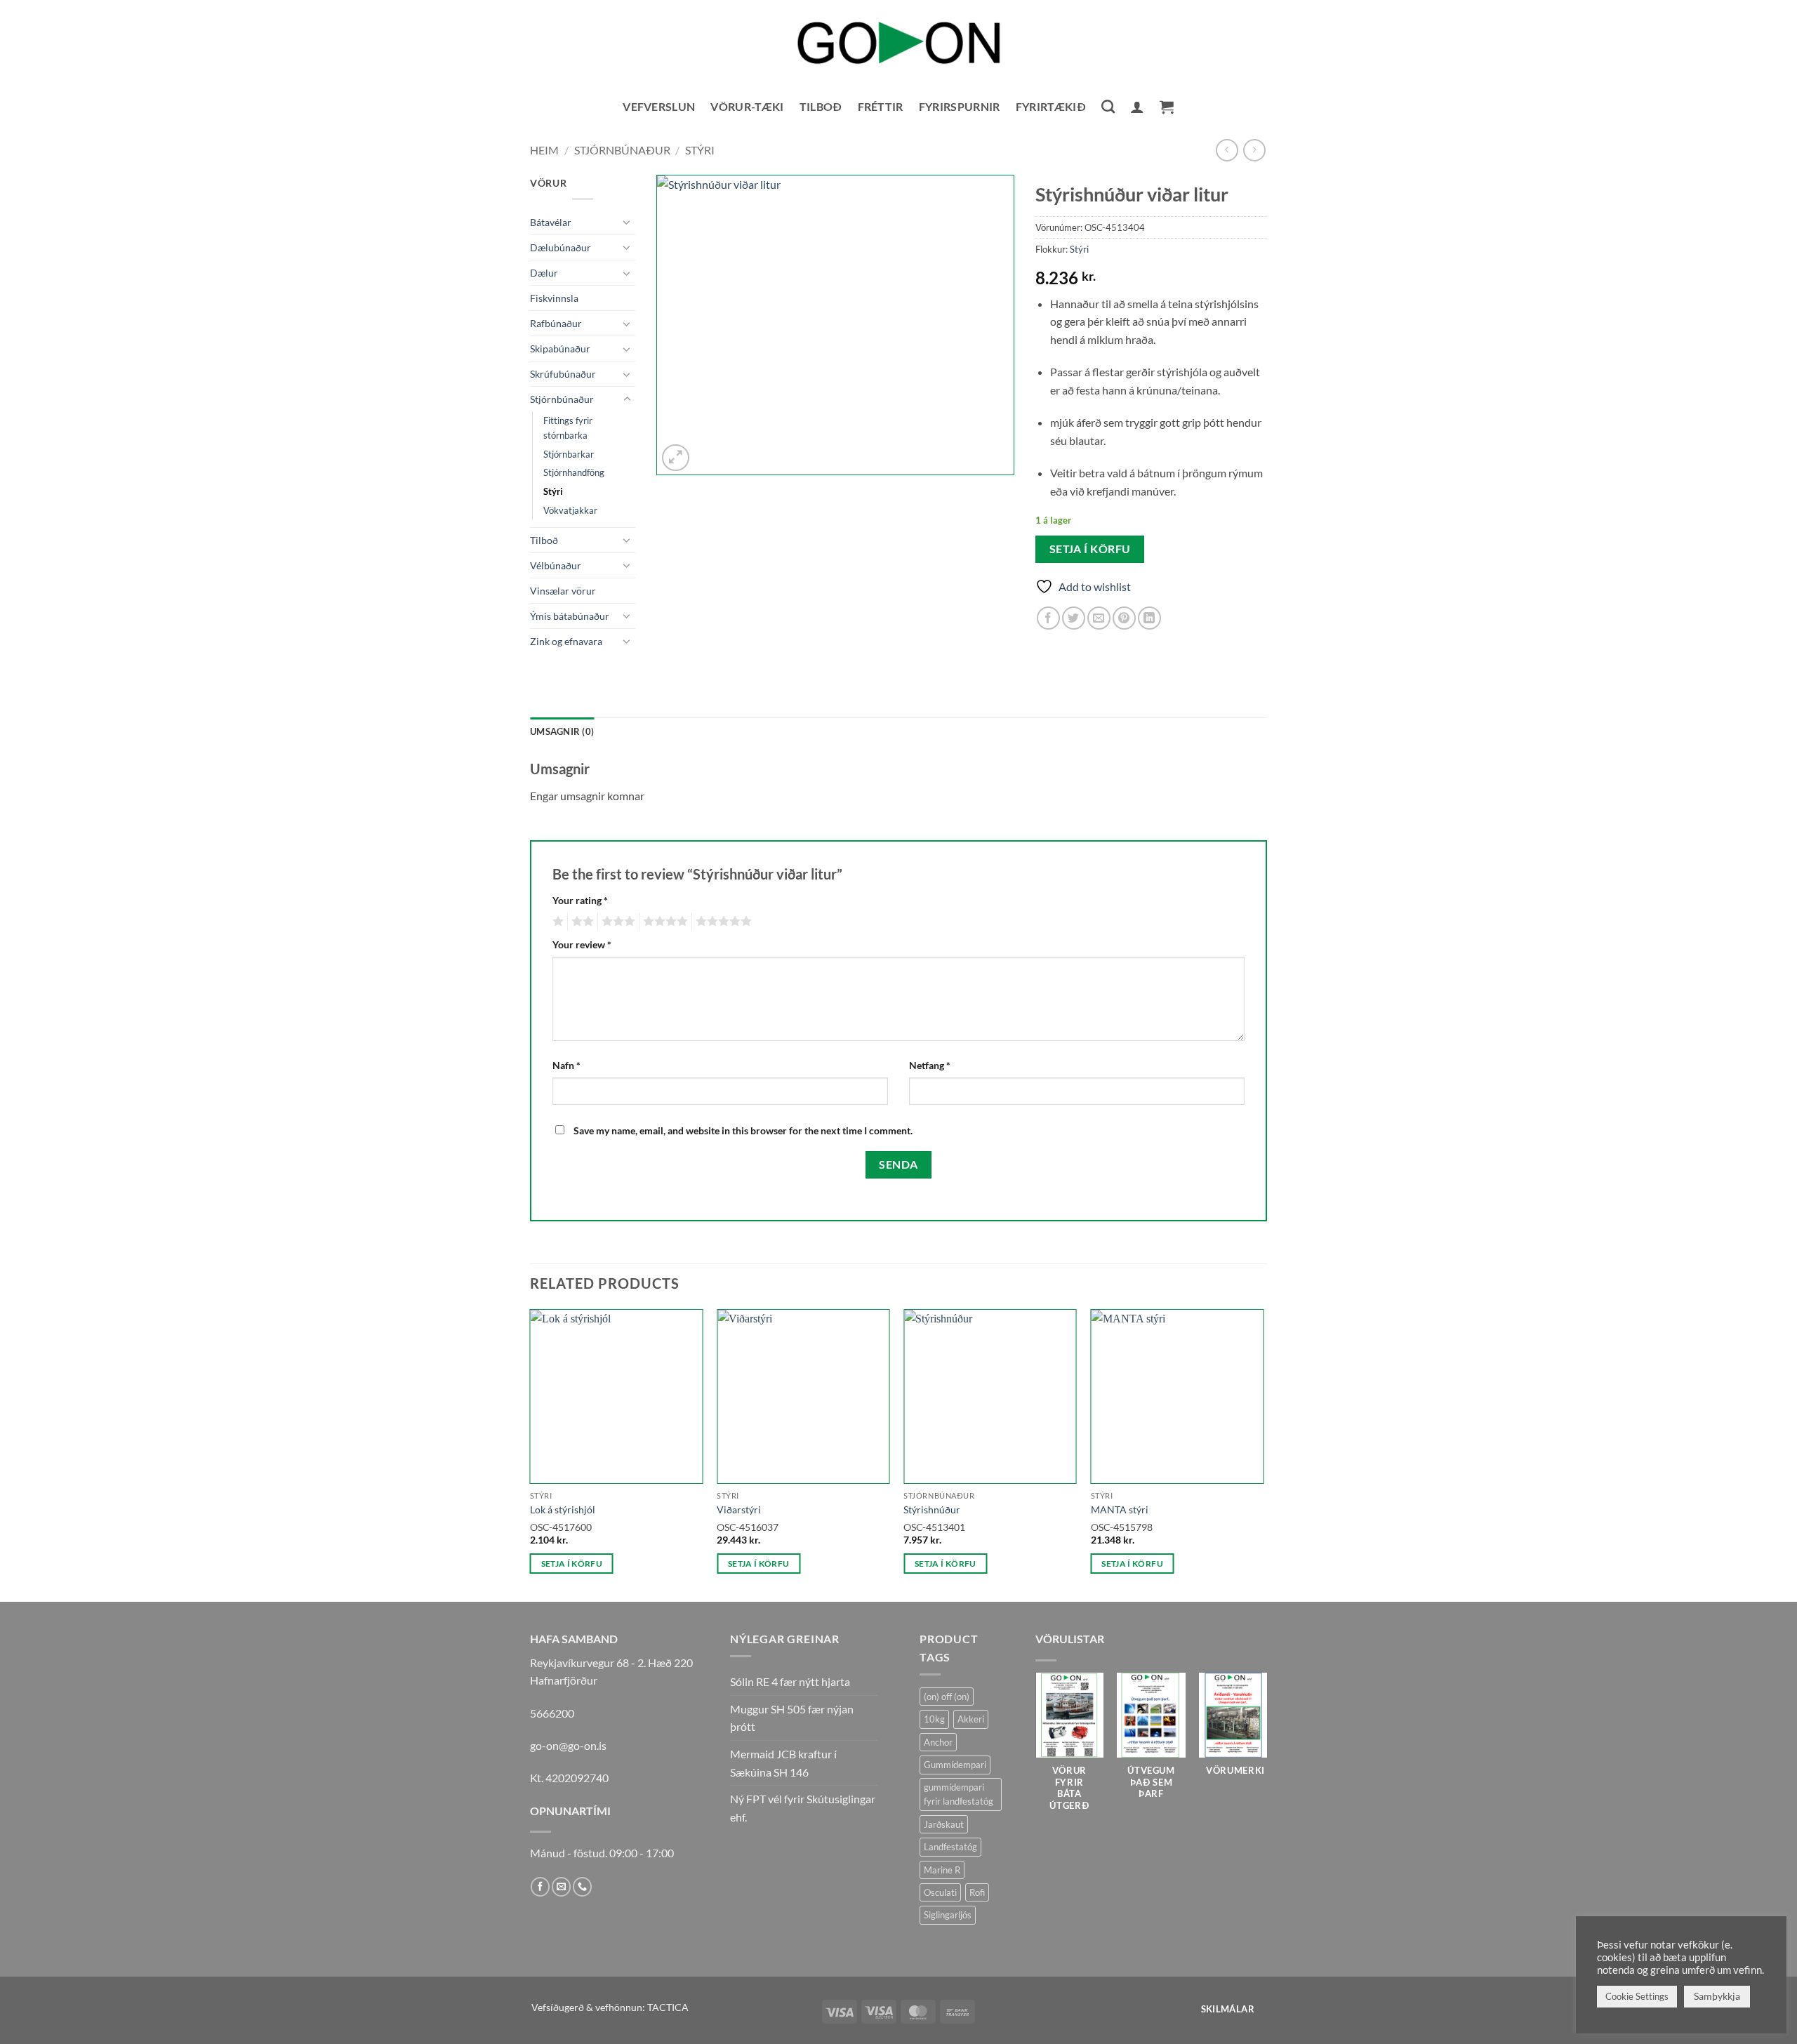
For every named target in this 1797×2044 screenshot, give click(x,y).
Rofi (977, 1892)
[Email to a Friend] (1099, 618)
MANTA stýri (1120, 1509)
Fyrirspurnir (960, 106)
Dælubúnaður (561, 247)
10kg (934, 1719)
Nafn (566, 1065)
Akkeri (971, 1719)
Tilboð (821, 106)
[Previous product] (1254, 150)
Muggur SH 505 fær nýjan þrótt (792, 1718)
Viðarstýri (739, 1509)
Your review (582, 944)
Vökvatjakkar (570, 510)
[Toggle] (627, 222)
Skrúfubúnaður (563, 374)
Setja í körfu (1090, 549)
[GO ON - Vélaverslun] (898, 42)
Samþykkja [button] (1717, 1996)
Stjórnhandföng (574, 472)
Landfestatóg (950, 1847)
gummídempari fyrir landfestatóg (959, 1794)
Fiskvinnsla (554, 298)
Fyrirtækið (1051, 106)
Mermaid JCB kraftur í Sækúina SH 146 (783, 1763)
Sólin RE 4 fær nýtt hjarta (790, 1681)
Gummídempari (955, 1765)
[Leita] (1108, 106)
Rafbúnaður (556, 323)
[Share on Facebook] (1048, 618)
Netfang (930, 1065)
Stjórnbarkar (569, 454)
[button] (1137, 107)
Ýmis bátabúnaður (570, 616)
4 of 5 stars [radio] (663, 922)
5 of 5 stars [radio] (722, 922)
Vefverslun (659, 106)
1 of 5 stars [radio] (556, 922)
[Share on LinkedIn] (1149, 618)
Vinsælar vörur (563, 591)
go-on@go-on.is (568, 1745)
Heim (544, 150)
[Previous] (531, 1454)
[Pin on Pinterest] (1124, 618)
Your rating (580, 900)
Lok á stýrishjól (563, 1509)
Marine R (942, 1870)
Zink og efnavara (566, 641)
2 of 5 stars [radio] (581, 922)
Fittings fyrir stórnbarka (568, 428)
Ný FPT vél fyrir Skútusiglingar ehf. (803, 1808)
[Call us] (582, 1887)
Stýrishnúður (932, 1509)
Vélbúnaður (556, 565)
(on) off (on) (947, 1697)
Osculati (940, 1892)
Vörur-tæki (747, 106)
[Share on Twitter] (1074, 618)
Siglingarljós (948, 1915)
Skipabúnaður (560, 349)
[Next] (1263, 1454)
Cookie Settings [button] (1637, 1996)
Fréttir (881, 106)
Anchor (938, 1742)
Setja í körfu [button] (572, 1564)
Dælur (544, 273)
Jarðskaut (944, 1824)
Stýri (700, 150)
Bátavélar (551, 222)
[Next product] (1227, 150)
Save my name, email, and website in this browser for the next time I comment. (743, 1130)
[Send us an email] (561, 1887)
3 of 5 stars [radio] (616, 922)
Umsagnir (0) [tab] (562, 731)
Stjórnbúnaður (622, 150)
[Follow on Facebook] (540, 1887)
